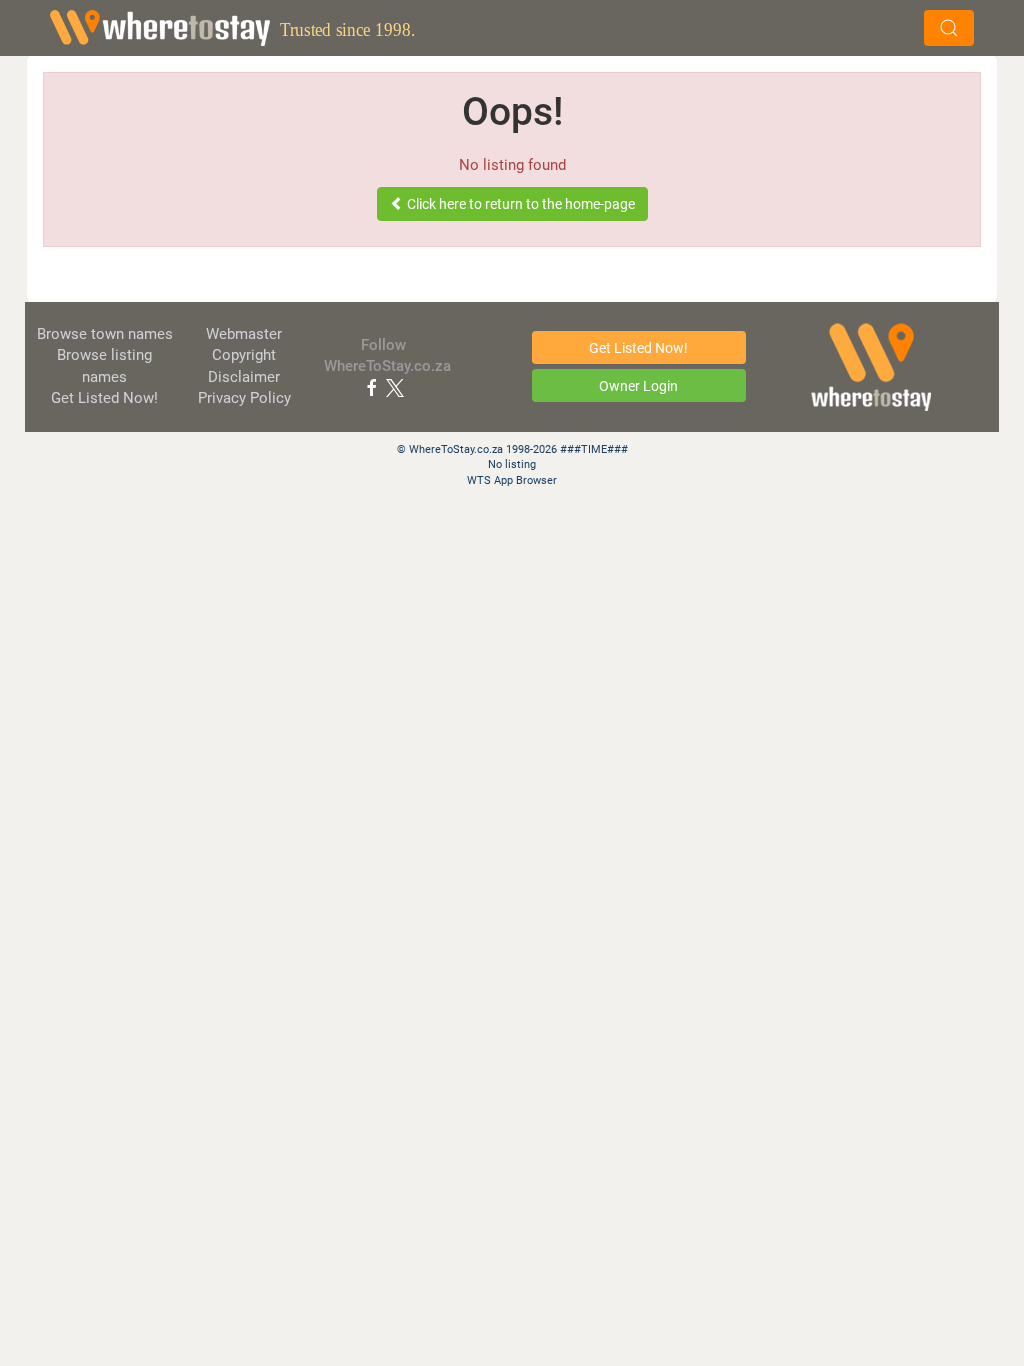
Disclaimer (244, 377)
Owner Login (638, 386)
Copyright (244, 355)
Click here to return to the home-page (519, 204)
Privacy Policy (244, 398)
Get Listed (104, 398)
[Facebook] (372, 387)
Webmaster (244, 334)
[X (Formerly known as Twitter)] (395, 387)
